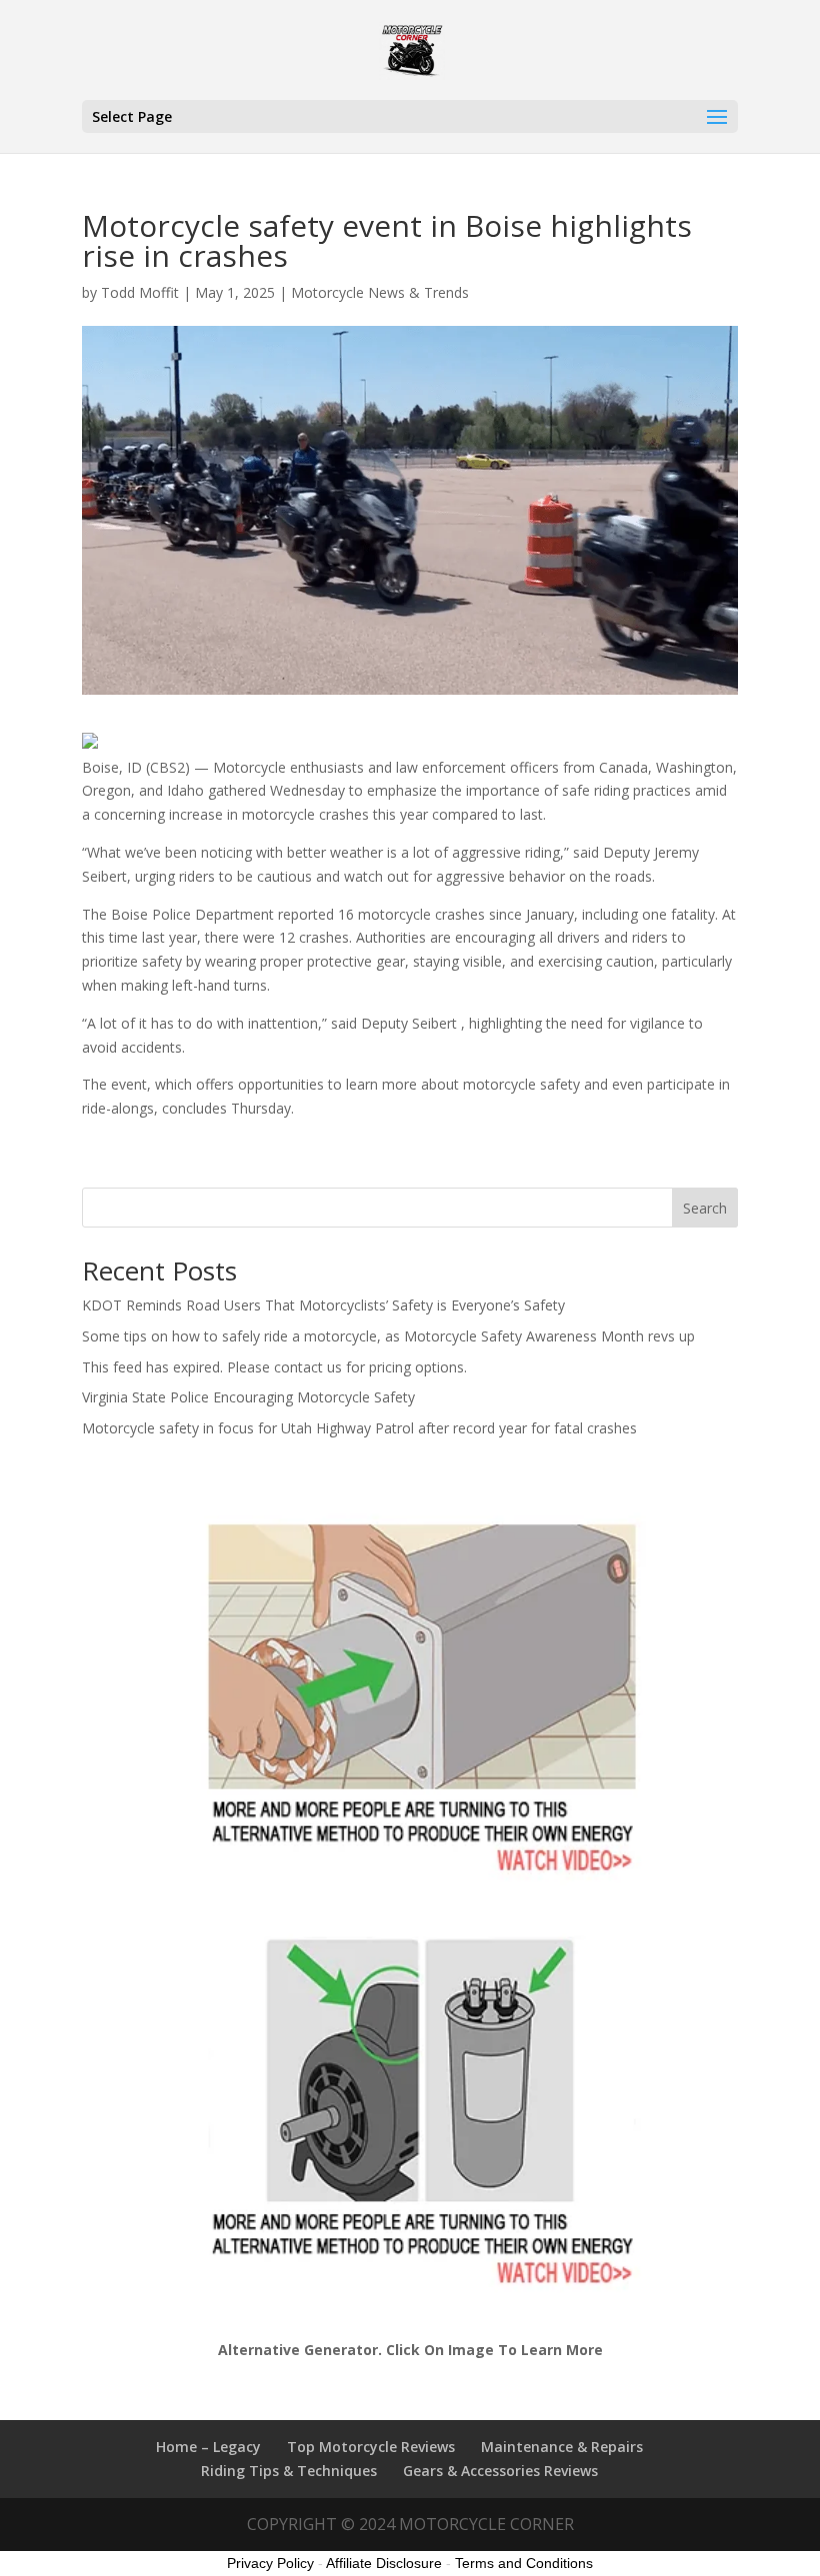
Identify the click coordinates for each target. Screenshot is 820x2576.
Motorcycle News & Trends (380, 292)
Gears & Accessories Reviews (500, 2471)
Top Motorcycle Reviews (371, 2447)
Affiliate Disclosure (384, 2563)
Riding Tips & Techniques (289, 2471)
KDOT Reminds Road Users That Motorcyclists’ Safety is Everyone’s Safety (323, 1305)
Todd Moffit (140, 292)
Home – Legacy (208, 2447)
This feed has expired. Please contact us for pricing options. (274, 1367)
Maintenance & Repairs (562, 2447)
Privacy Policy (270, 2563)
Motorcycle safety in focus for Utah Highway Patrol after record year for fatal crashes (359, 1428)
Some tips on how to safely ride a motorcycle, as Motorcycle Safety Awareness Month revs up (388, 1336)
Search (705, 1208)
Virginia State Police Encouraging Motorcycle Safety (248, 1397)
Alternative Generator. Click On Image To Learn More (410, 2350)
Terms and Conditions (524, 2563)
